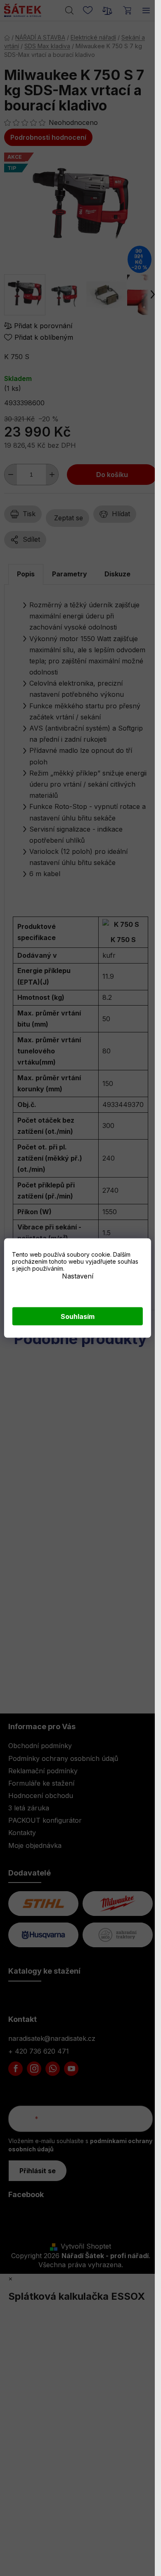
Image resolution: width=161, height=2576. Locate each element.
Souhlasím (78, 1316)
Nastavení (78, 1276)
